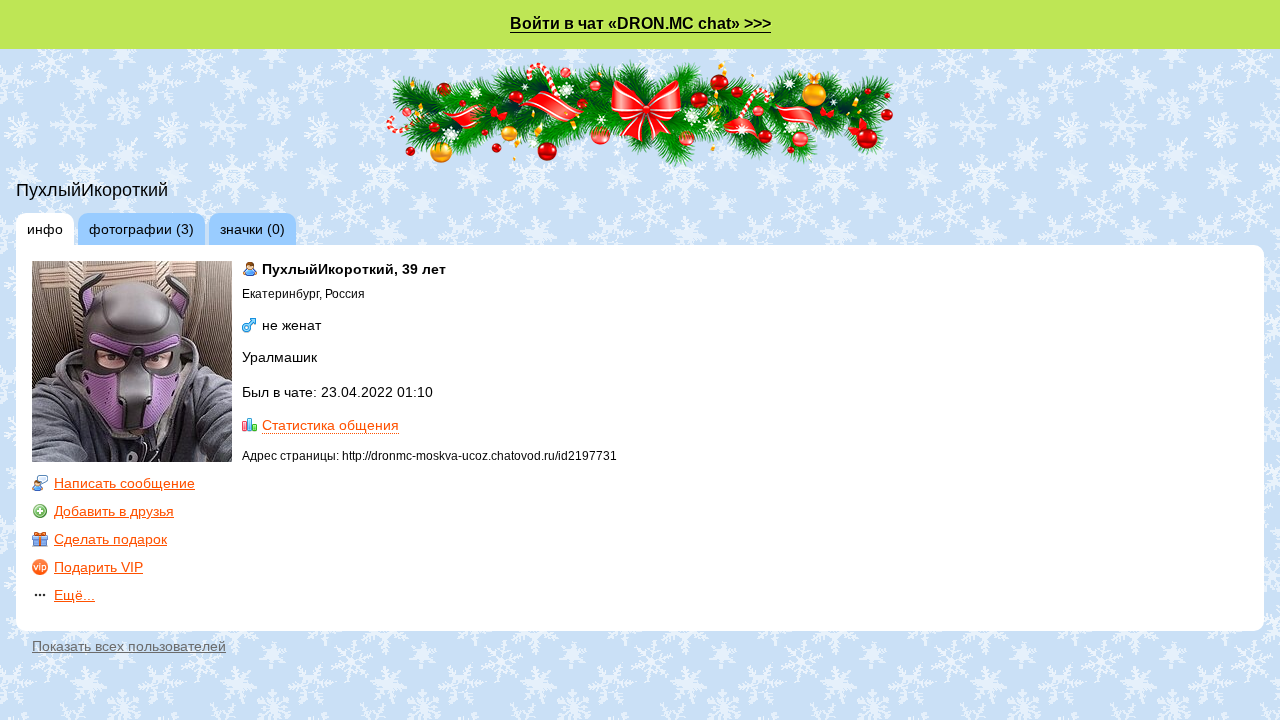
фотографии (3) (141, 229)
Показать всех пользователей (129, 646)
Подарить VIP (98, 567)
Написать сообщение (124, 483)
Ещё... (74, 595)
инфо (45, 229)
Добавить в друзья (114, 511)
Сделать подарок (110, 539)
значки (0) (252, 229)
